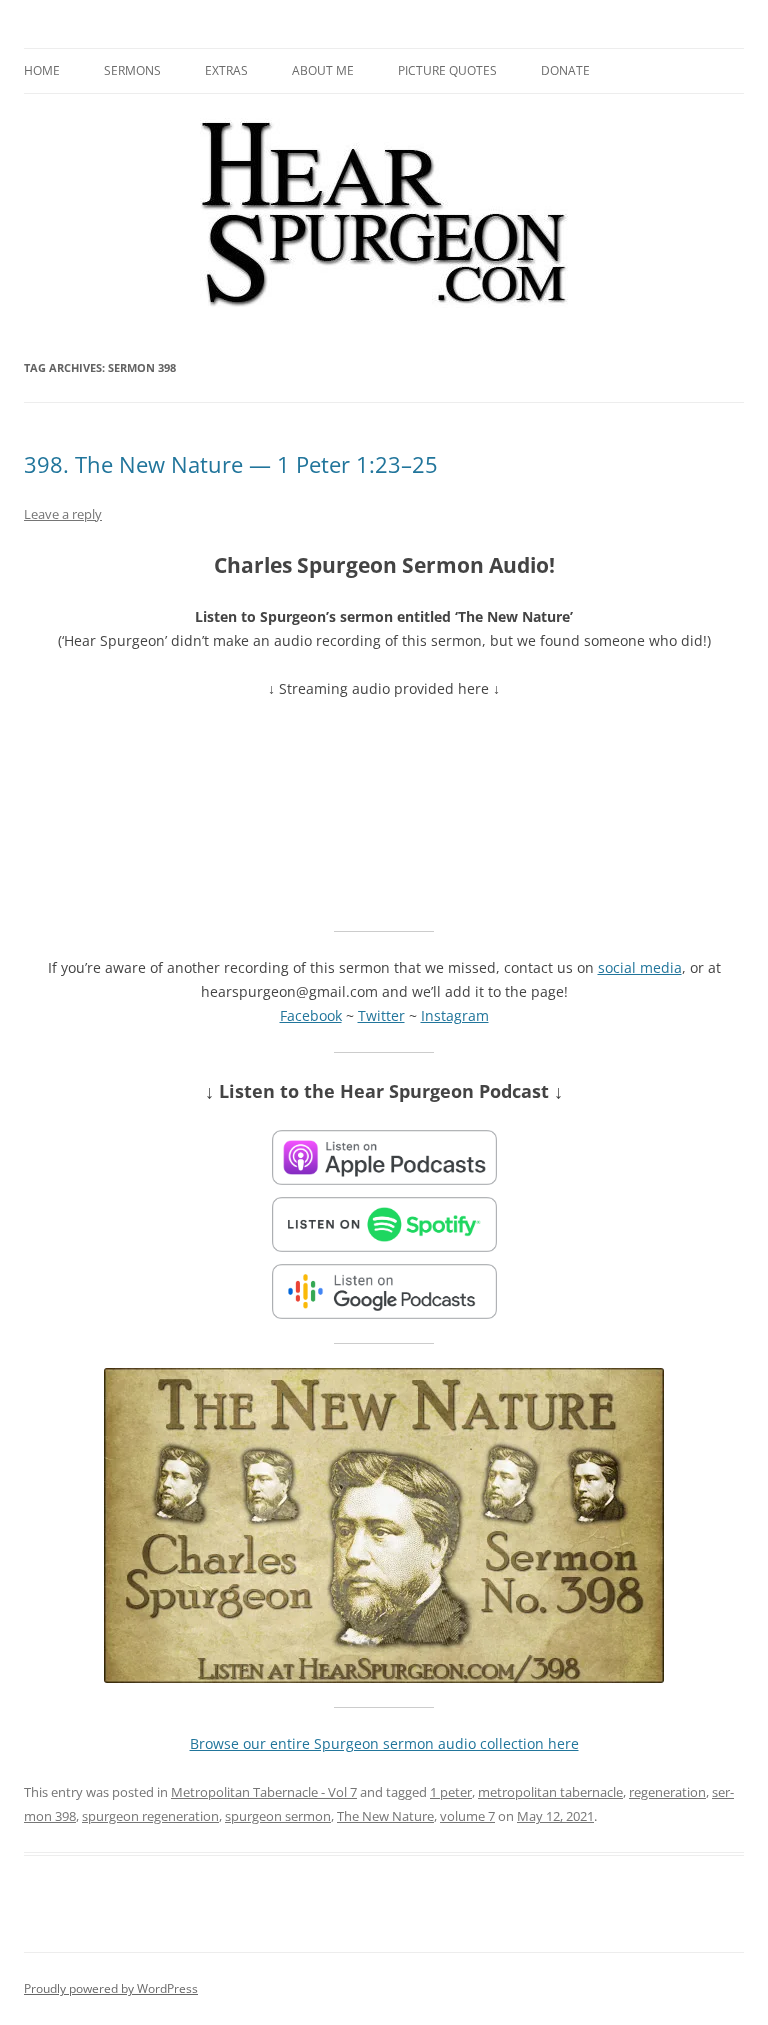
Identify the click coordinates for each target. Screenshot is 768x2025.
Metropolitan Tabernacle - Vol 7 (264, 1792)
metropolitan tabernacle (550, 1792)
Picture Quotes (447, 70)
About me (323, 70)
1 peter (451, 1792)
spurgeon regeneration (150, 1816)
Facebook (311, 1015)
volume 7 (467, 1816)
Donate (565, 70)
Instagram (455, 1015)
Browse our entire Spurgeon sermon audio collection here (384, 1743)
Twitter (381, 1015)
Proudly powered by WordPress (111, 1988)
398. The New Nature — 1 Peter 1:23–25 (231, 464)
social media (640, 967)
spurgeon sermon (278, 1816)
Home (42, 70)
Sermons (132, 70)
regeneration (667, 1792)
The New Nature (385, 1816)
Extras (226, 70)
